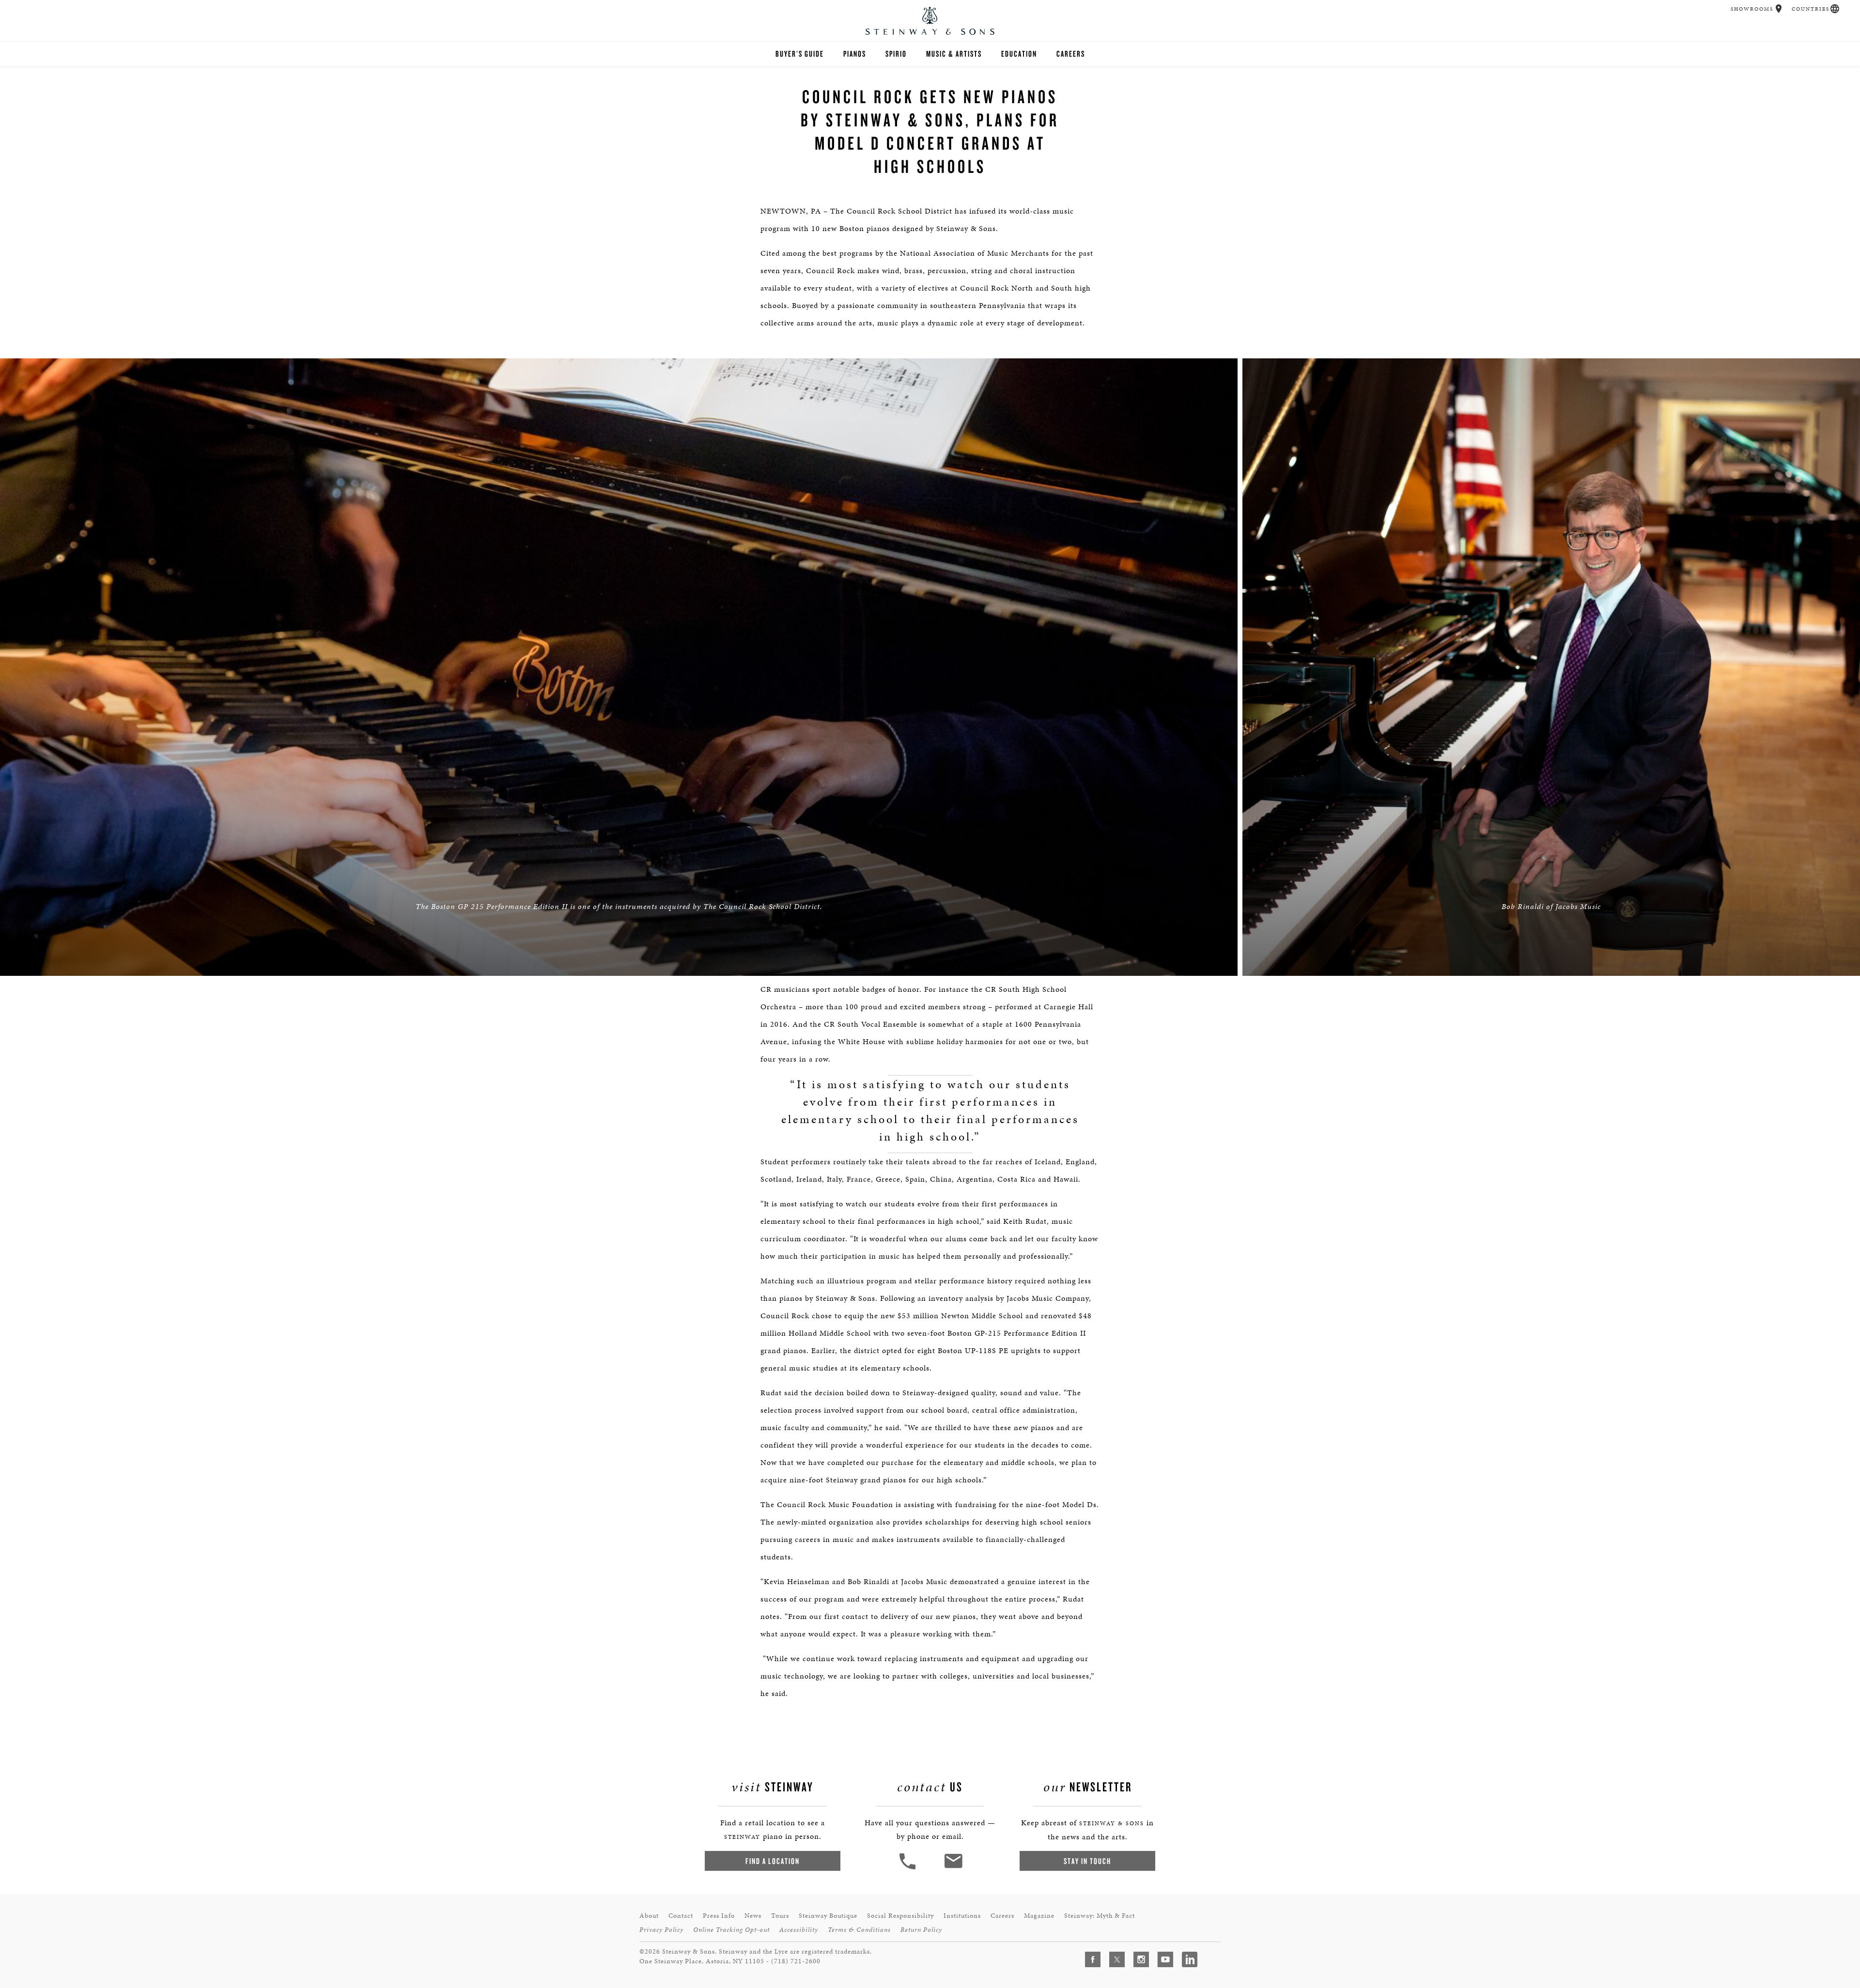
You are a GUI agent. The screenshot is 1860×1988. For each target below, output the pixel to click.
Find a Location (773, 1861)
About (649, 1916)
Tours (780, 1916)
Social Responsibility (900, 1916)
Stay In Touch (1087, 1861)
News (753, 1916)
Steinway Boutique (828, 1916)
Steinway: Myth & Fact (1100, 1916)
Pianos (855, 54)
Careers (1071, 54)
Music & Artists (954, 54)
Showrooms (1752, 9)
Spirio (896, 54)
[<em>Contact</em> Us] (953, 1868)
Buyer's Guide (800, 54)
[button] (1779, 9)
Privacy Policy (661, 1930)
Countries (1811, 9)
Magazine (1039, 1916)
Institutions (962, 1916)
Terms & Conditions (859, 1930)
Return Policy (921, 1930)
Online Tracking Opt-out (731, 1930)
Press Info (719, 1916)
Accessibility (799, 1930)
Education (1019, 54)
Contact (681, 1916)
